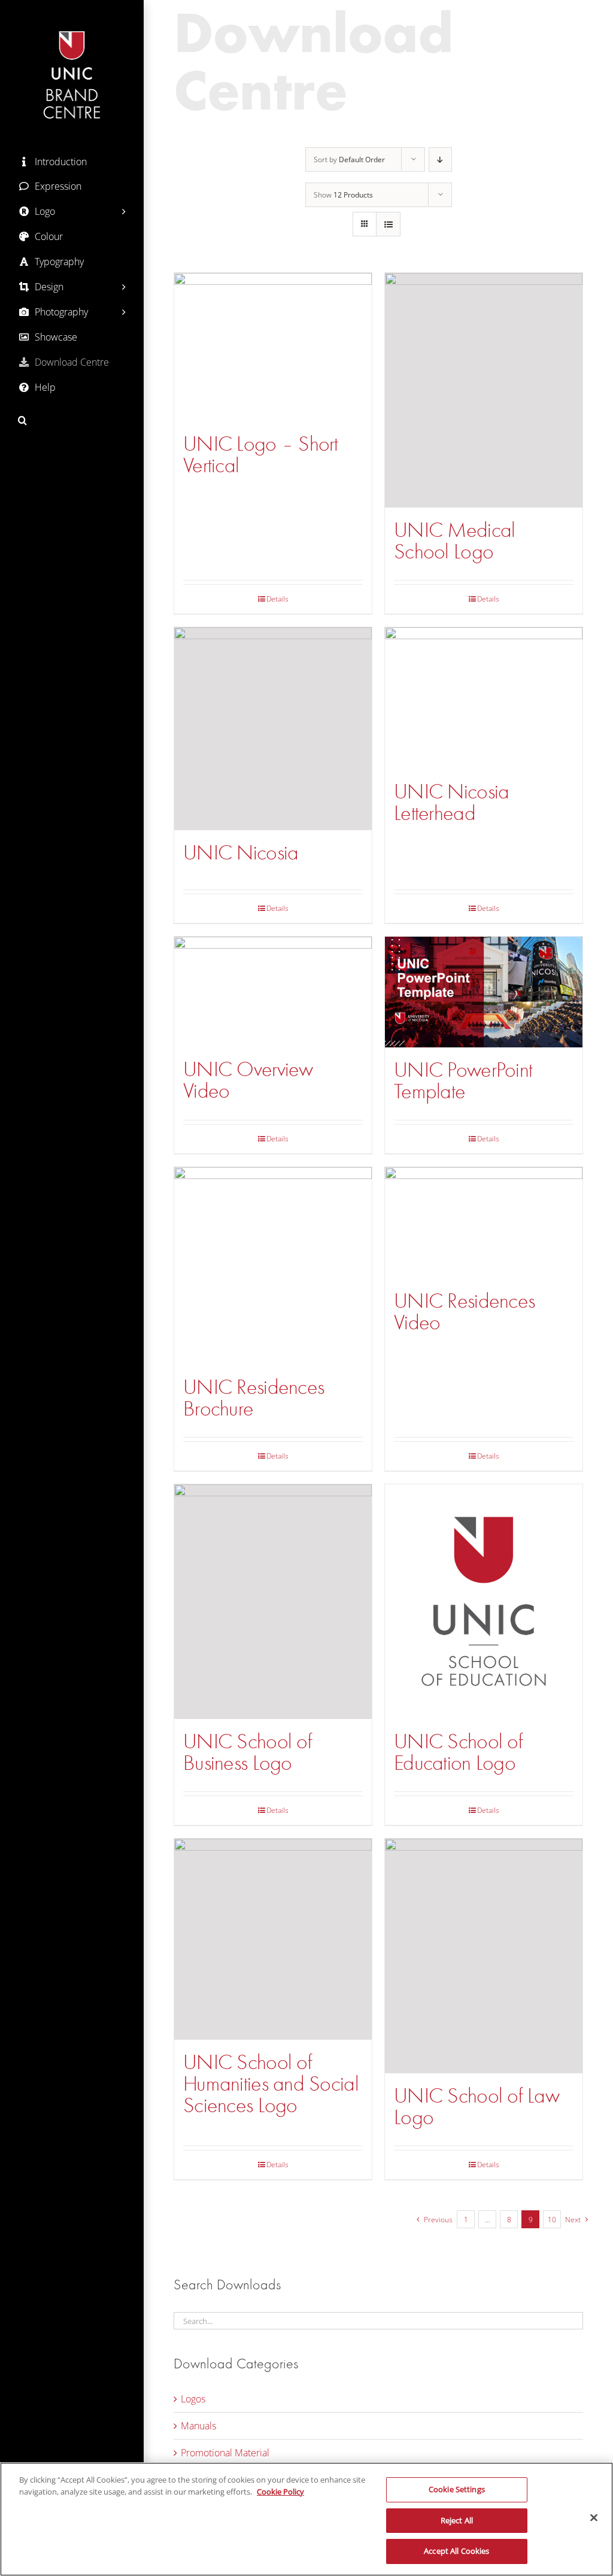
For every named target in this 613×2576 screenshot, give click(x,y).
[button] (72, 420)
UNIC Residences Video (464, 1312)
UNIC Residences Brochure (254, 1398)
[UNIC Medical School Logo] (484, 390)
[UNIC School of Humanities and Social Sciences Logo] (273, 1939)
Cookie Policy (280, 2492)
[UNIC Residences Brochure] (273, 1266)
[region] (306, 2519)
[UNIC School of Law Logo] (484, 1956)
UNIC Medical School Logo (454, 541)
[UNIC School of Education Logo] (484, 1602)
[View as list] (388, 224)
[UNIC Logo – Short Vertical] (273, 347)
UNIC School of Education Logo (458, 1752)
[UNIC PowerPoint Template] (484, 992)
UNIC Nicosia (241, 853)
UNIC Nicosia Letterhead (451, 802)
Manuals (198, 2426)
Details (277, 599)
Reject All (457, 2520)
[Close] (594, 2518)
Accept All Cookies (456, 2551)
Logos (193, 2399)
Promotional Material (225, 2453)
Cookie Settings (457, 2489)
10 (552, 2220)
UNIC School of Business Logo (248, 1752)
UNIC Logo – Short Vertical (261, 455)
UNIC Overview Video (248, 1080)
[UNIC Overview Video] (273, 992)
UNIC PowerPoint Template (463, 1081)
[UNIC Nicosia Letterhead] (484, 698)
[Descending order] (440, 160)
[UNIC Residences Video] (484, 1222)
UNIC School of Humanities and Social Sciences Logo (271, 2084)
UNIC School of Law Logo (477, 2106)
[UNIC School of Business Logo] (273, 1602)
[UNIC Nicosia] (273, 729)
